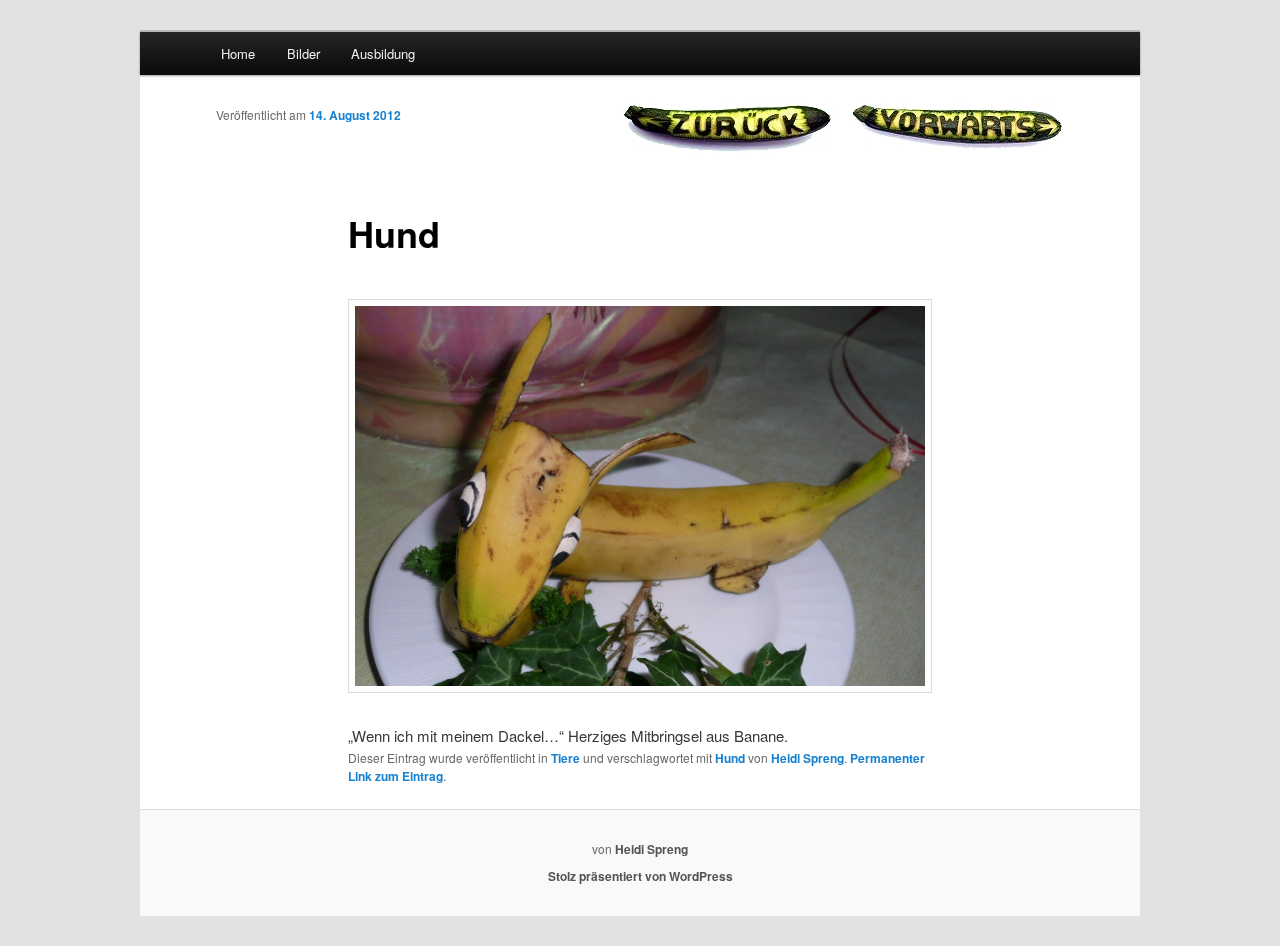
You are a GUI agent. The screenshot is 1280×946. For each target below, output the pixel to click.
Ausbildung (383, 53)
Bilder (303, 53)
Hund (730, 758)
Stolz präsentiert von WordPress (640, 876)
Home (238, 53)
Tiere (565, 758)
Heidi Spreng (807, 758)
